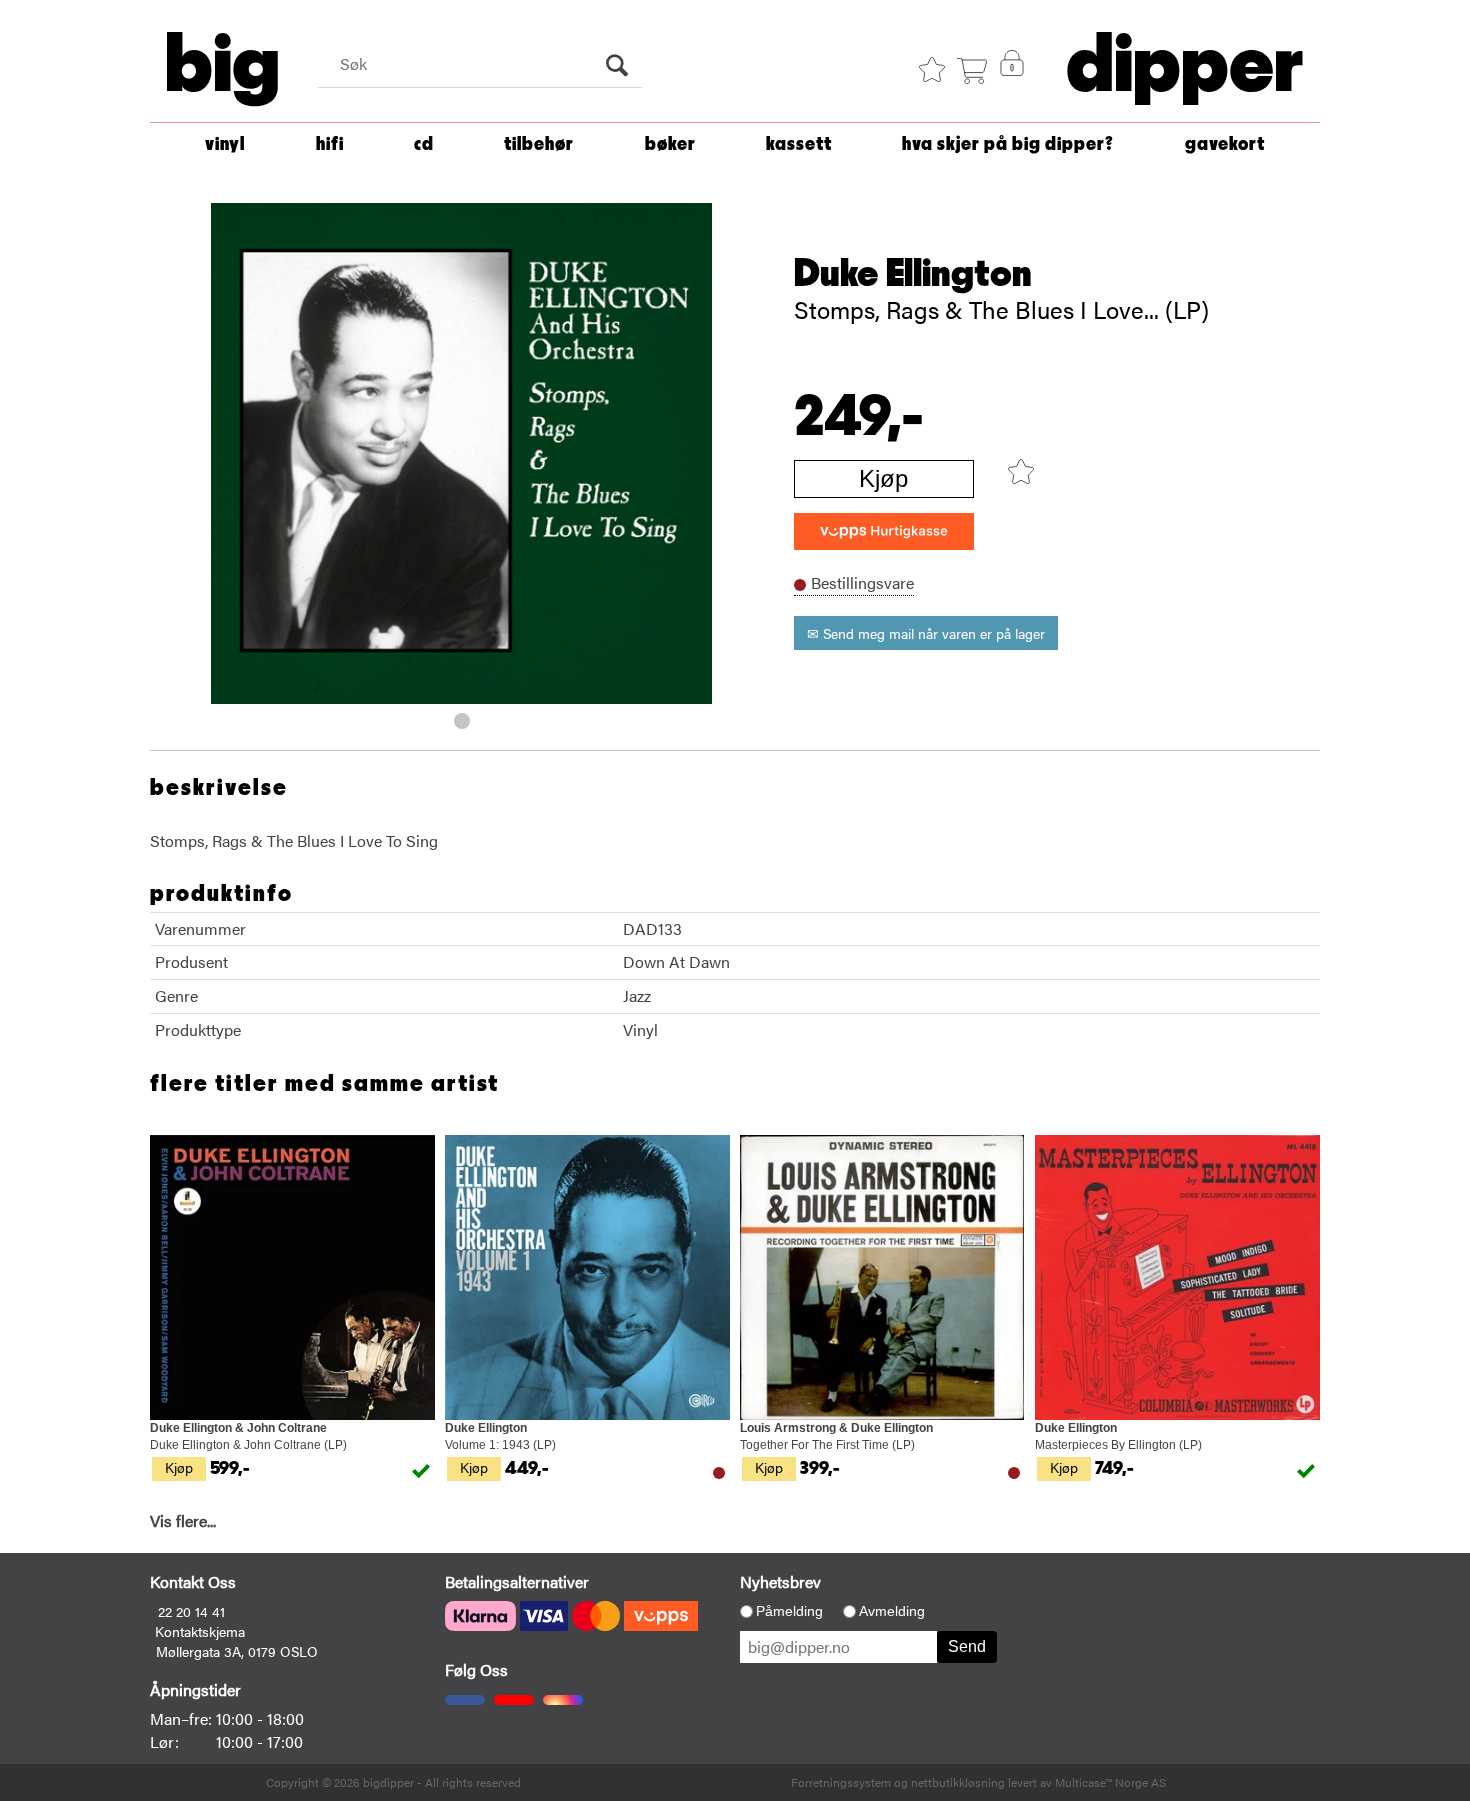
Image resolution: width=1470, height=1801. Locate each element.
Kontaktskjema (200, 1631)
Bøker (670, 144)
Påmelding (789, 1611)
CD (424, 144)
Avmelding (892, 1611)
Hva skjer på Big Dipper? (1008, 144)
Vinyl (225, 144)
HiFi (330, 144)
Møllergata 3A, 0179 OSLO (237, 1651)
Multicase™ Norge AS (1110, 1782)
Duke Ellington (913, 274)
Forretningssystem (841, 1782)
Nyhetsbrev (780, 1581)
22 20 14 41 (191, 1611)
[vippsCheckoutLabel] (884, 531)
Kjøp (883, 478)
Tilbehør (539, 144)
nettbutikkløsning (958, 1782)
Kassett (799, 144)
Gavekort (1225, 144)
